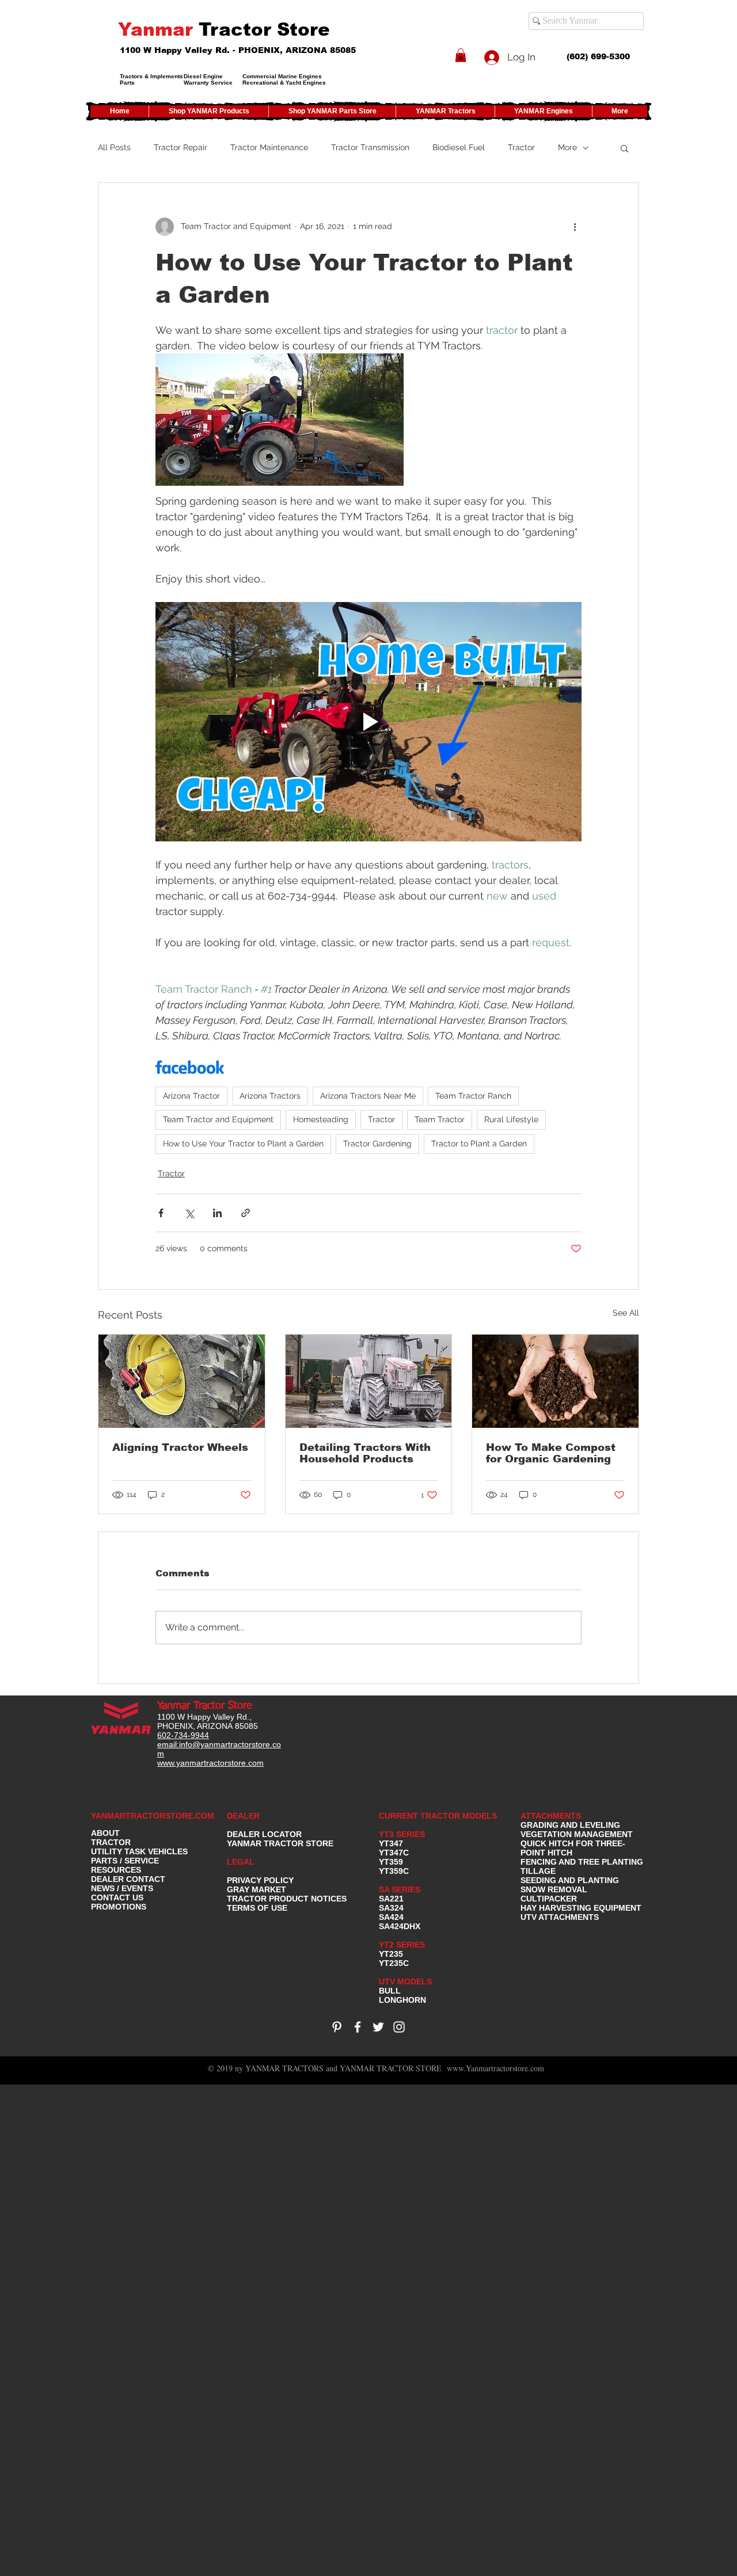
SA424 (391, 1917)
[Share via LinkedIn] (217, 1213)
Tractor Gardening (377, 1144)
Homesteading (321, 1119)
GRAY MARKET (257, 1889)
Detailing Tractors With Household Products (365, 1453)
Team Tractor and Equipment (218, 1119)
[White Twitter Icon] (378, 2027)
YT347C (394, 1853)
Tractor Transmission (370, 147)
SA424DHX (400, 1926)
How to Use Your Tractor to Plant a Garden (243, 1144)
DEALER (243, 1816)
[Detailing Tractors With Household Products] (369, 1381)
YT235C (394, 1963)
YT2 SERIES (402, 1945)
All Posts (114, 147)
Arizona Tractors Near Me (368, 1096)
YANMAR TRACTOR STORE (280, 1843)
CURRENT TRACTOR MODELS (439, 1816)
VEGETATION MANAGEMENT (577, 1834)
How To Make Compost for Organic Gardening (551, 1453)
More (567, 147)
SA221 (391, 1899)
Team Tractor (440, 1119)
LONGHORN (402, 2000)
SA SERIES (400, 1889)
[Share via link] (246, 1213)
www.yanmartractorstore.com (210, 1763)
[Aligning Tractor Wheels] (182, 1381)
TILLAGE (538, 1871)
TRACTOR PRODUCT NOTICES (287, 1899)
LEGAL (241, 1862)
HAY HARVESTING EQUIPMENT (581, 1908)
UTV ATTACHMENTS (560, 1917)
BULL (390, 1991)
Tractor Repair (181, 147)
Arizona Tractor (191, 1096)
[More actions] (575, 227)
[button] (461, 55)
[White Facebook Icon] (358, 2027)
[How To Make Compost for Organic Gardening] (555, 1381)
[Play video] (368, 722)
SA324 (391, 1908)
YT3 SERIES (402, 1834)
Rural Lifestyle (511, 1119)
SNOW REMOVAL (554, 1889)
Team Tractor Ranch (473, 1096)
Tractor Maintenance (269, 147)
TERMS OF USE (257, 1908)
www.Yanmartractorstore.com (495, 2068)
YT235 (391, 1954)
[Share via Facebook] (161, 1213)
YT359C (394, 1871)
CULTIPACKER (549, 1899)
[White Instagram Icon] (399, 2027)
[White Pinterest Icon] (337, 2027)
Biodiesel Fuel (459, 147)
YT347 (391, 1843)
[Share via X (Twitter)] (189, 1213)
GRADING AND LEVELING (570, 1825)
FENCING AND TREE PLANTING (582, 1862)
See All (626, 1313)
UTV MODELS (405, 1981)
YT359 (391, 1862)
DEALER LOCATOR (264, 1834)
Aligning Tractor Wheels (180, 1447)
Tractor (521, 147)
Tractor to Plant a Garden (479, 1144)
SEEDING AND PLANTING (570, 1880)
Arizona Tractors (270, 1096)
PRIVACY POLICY (260, 1880)
